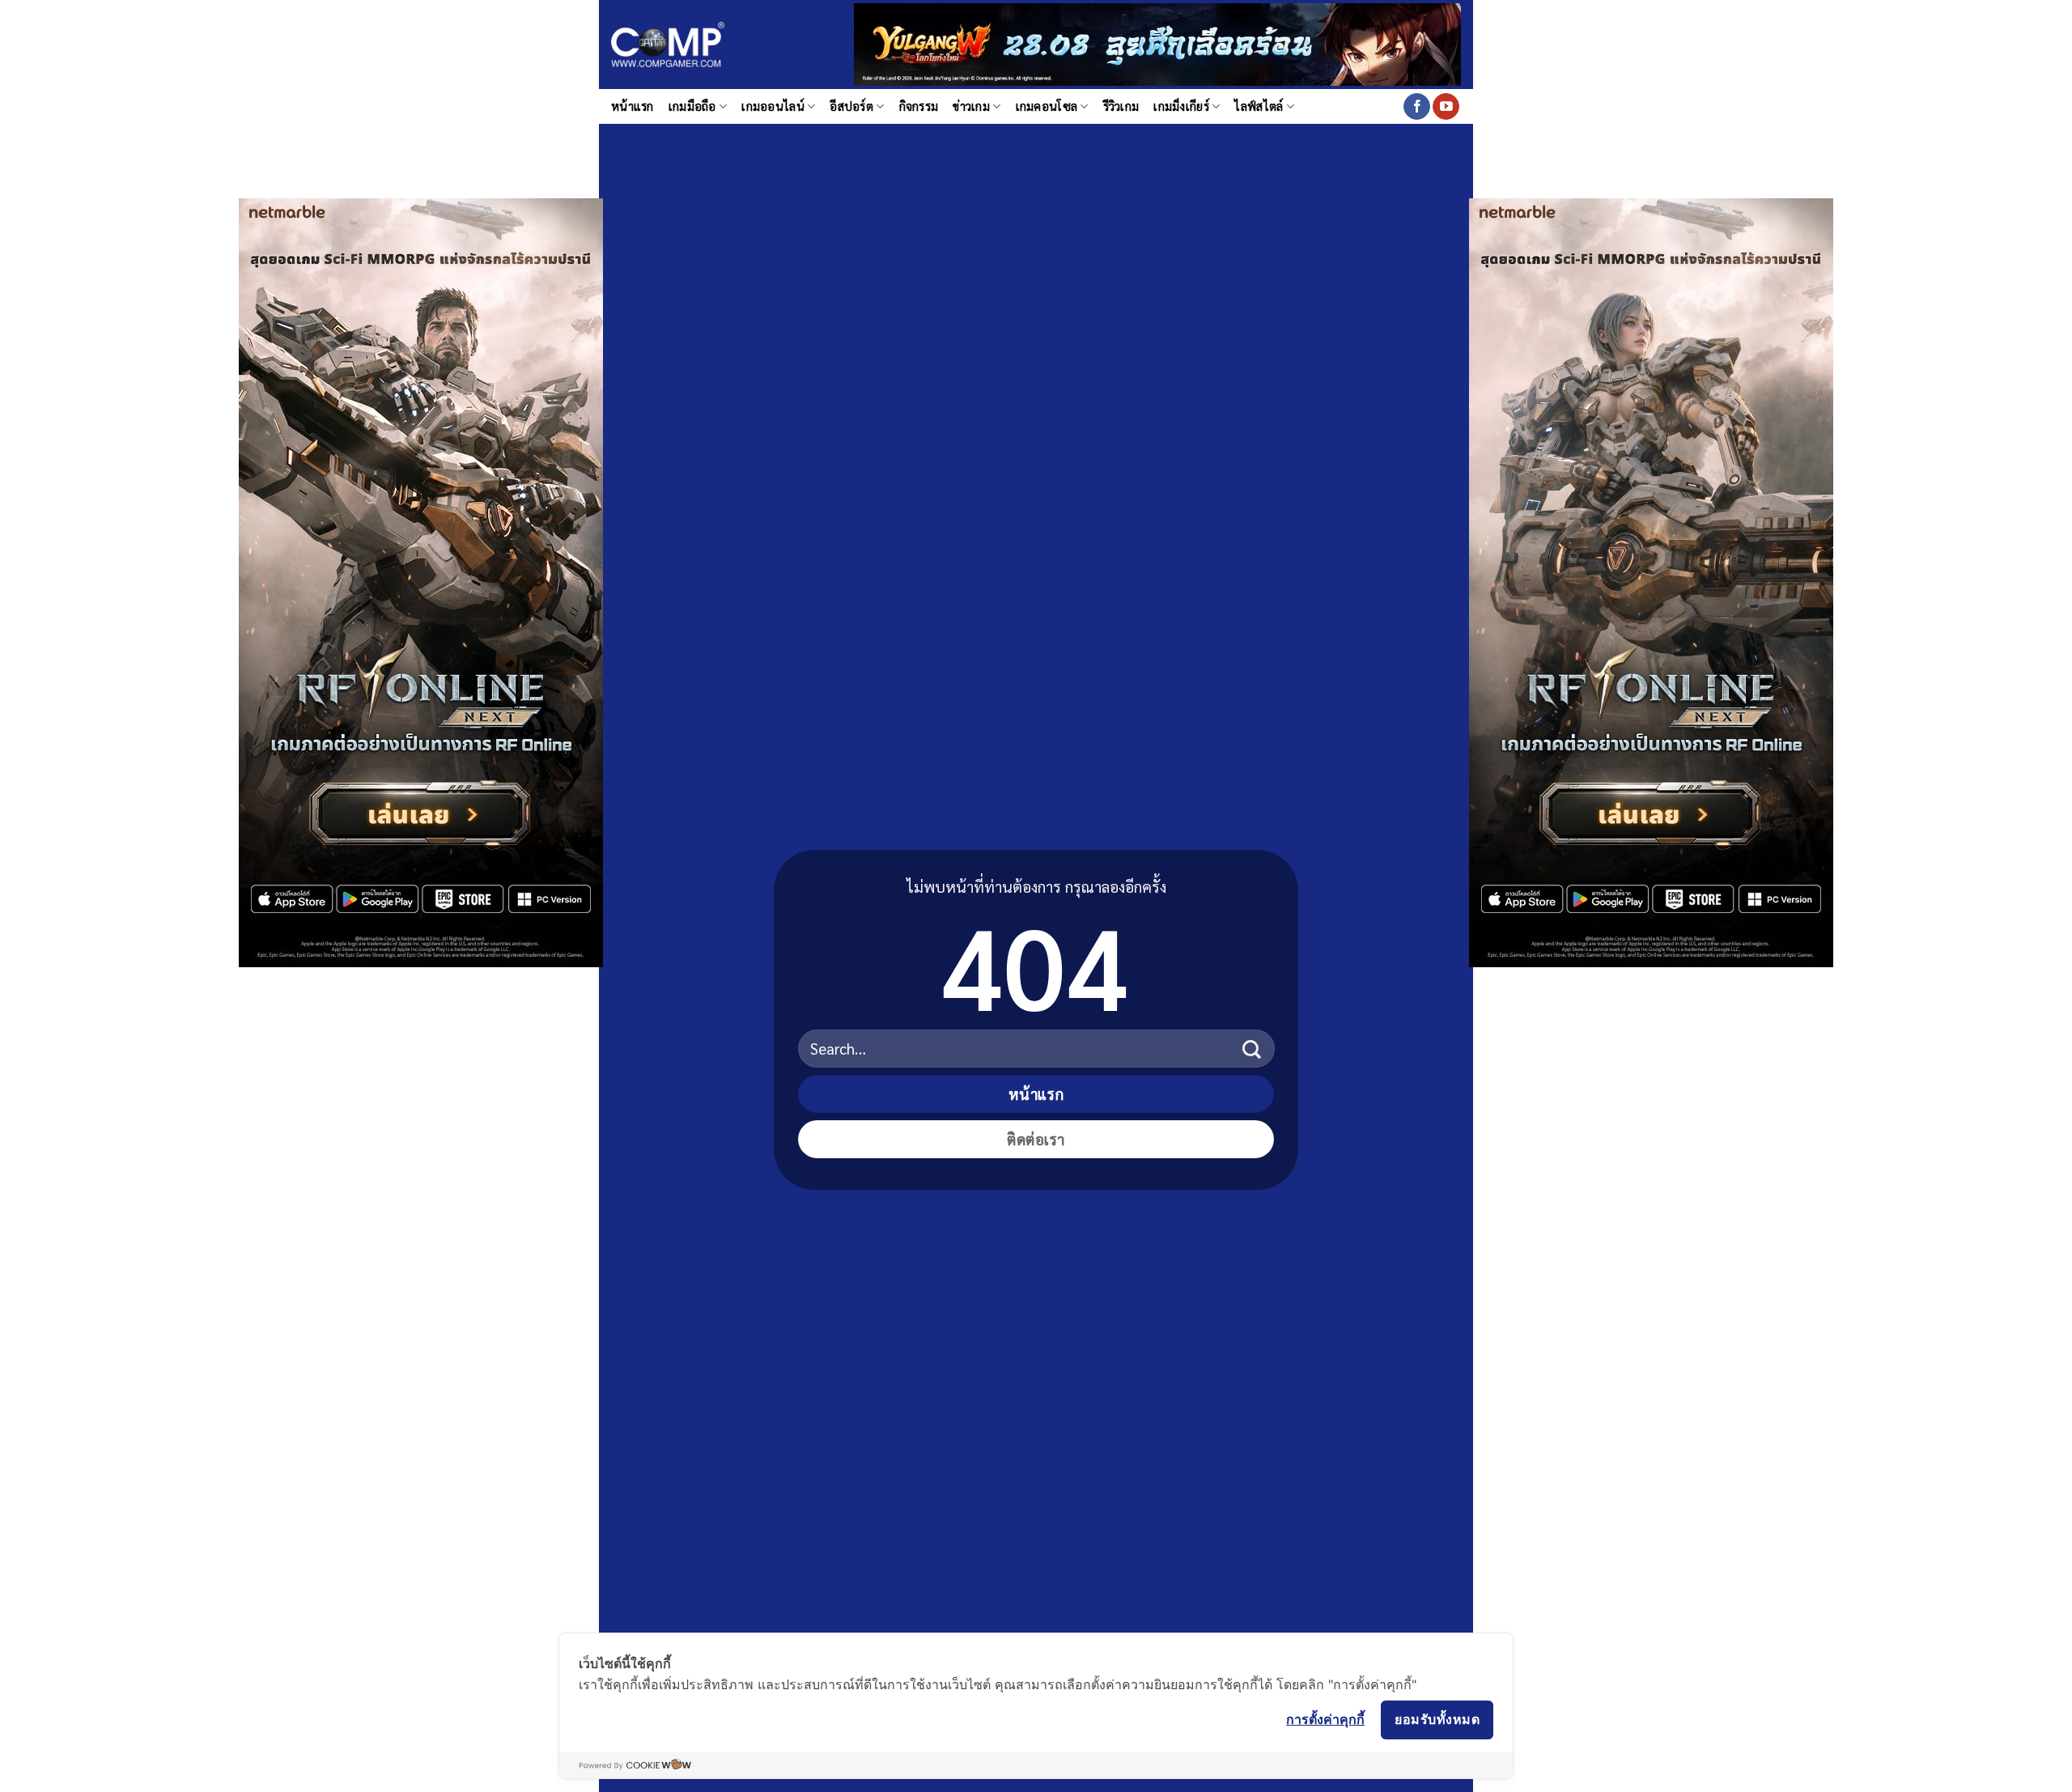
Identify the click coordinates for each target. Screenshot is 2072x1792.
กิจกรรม (919, 106)
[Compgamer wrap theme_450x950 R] (1651, 581)
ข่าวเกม (971, 106)
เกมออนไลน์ (773, 106)
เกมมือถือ (692, 106)
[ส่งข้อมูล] (1252, 1049)
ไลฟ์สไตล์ (1259, 106)
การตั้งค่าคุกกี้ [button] (1325, 1719)
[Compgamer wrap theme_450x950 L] (421, 581)
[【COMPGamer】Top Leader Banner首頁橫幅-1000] (1157, 42)
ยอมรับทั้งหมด (1437, 1719)
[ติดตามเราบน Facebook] (1417, 107)
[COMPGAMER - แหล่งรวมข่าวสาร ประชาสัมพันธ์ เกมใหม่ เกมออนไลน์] (668, 45)
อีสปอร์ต (851, 106)
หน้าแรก (633, 106)
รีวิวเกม (1121, 106)
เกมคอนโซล (1047, 106)
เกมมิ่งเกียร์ (1181, 106)
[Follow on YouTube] (1446, 107)
